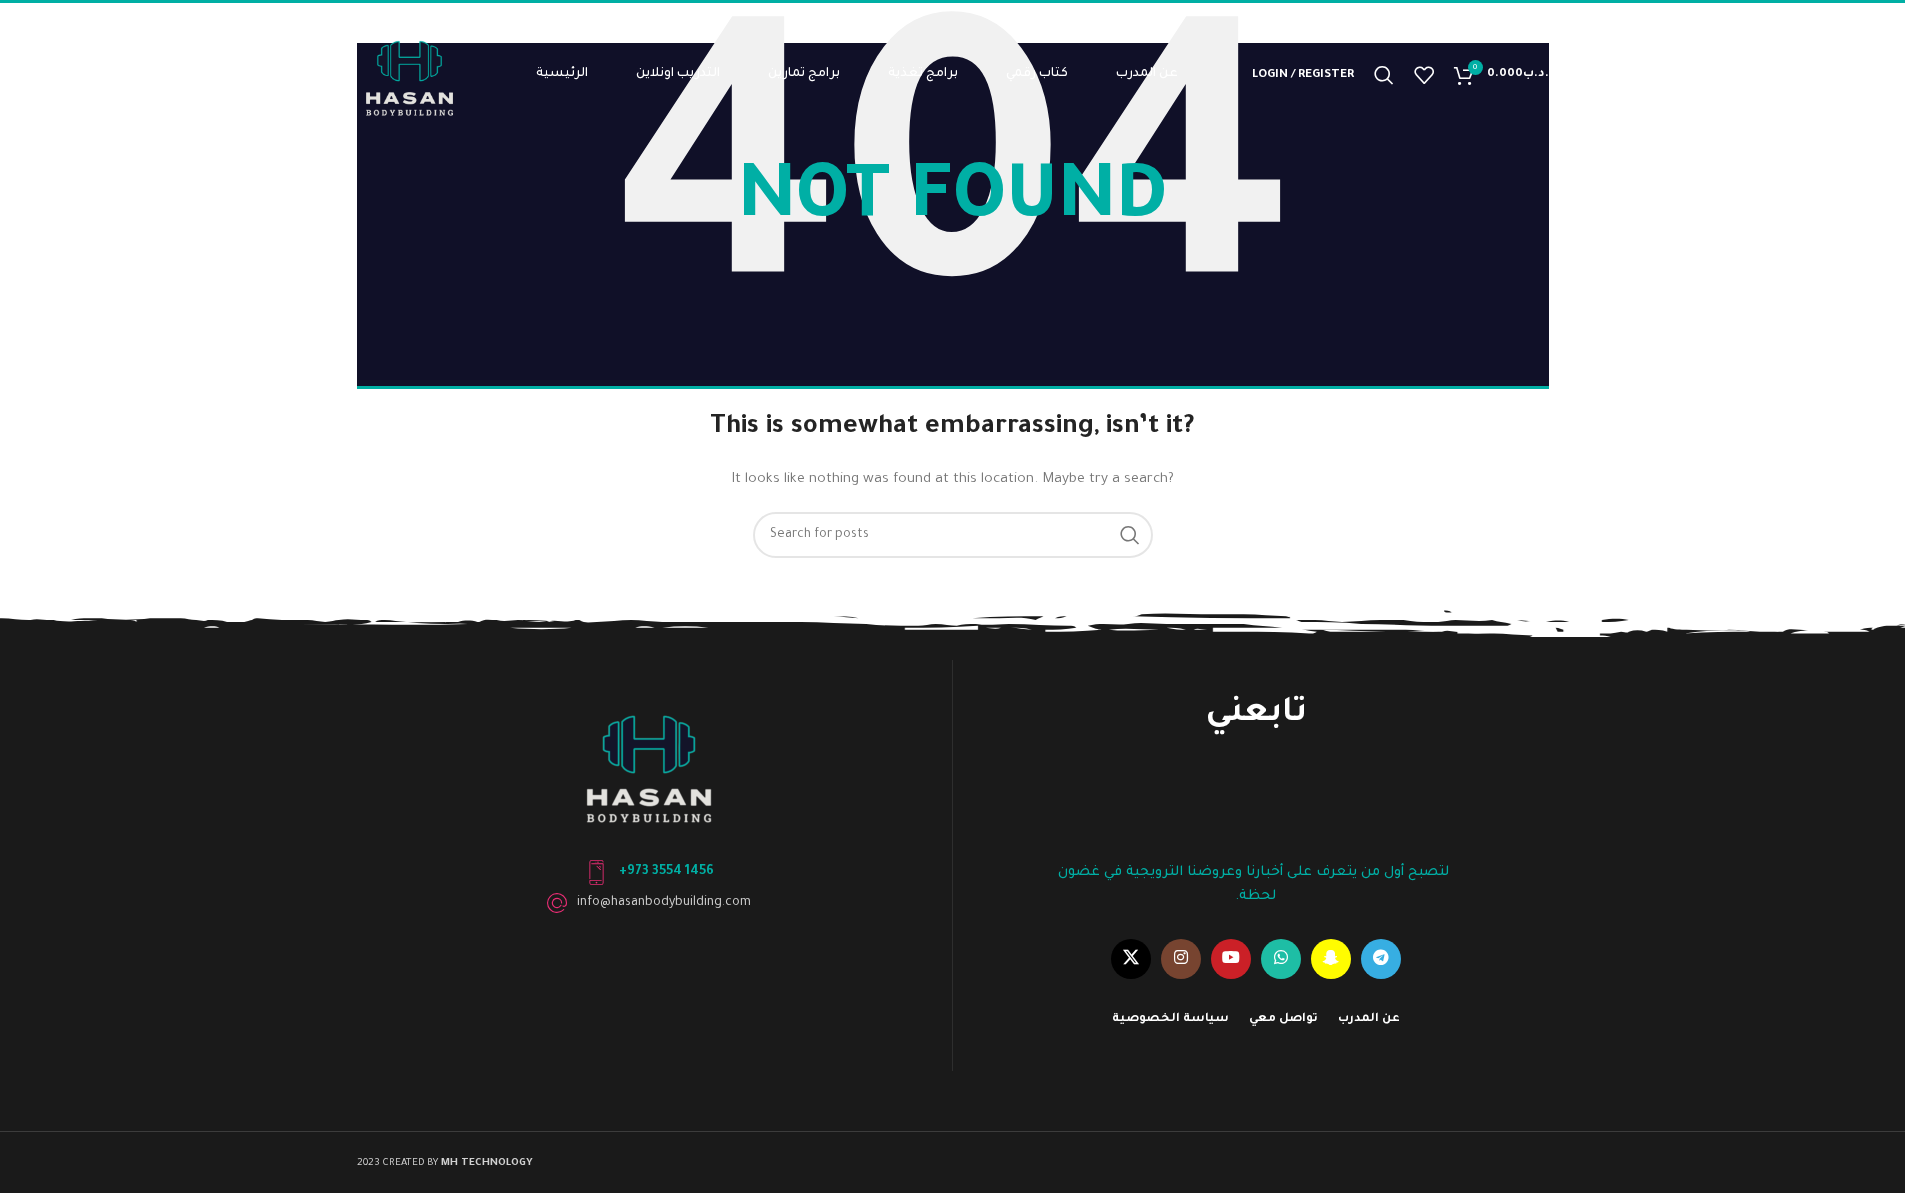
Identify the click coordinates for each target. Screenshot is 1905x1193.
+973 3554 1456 (666, 872)
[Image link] (649, 766)
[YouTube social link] (1231, 959)
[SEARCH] (1130, 535)
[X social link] (1131, 959)
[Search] (1384, 75)
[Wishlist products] (1424, 75)
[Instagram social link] (1181, 959)
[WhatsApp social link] (1281, 959)
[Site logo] (409, 76)
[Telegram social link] (1381, 959)
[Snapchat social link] (1331, 959)
